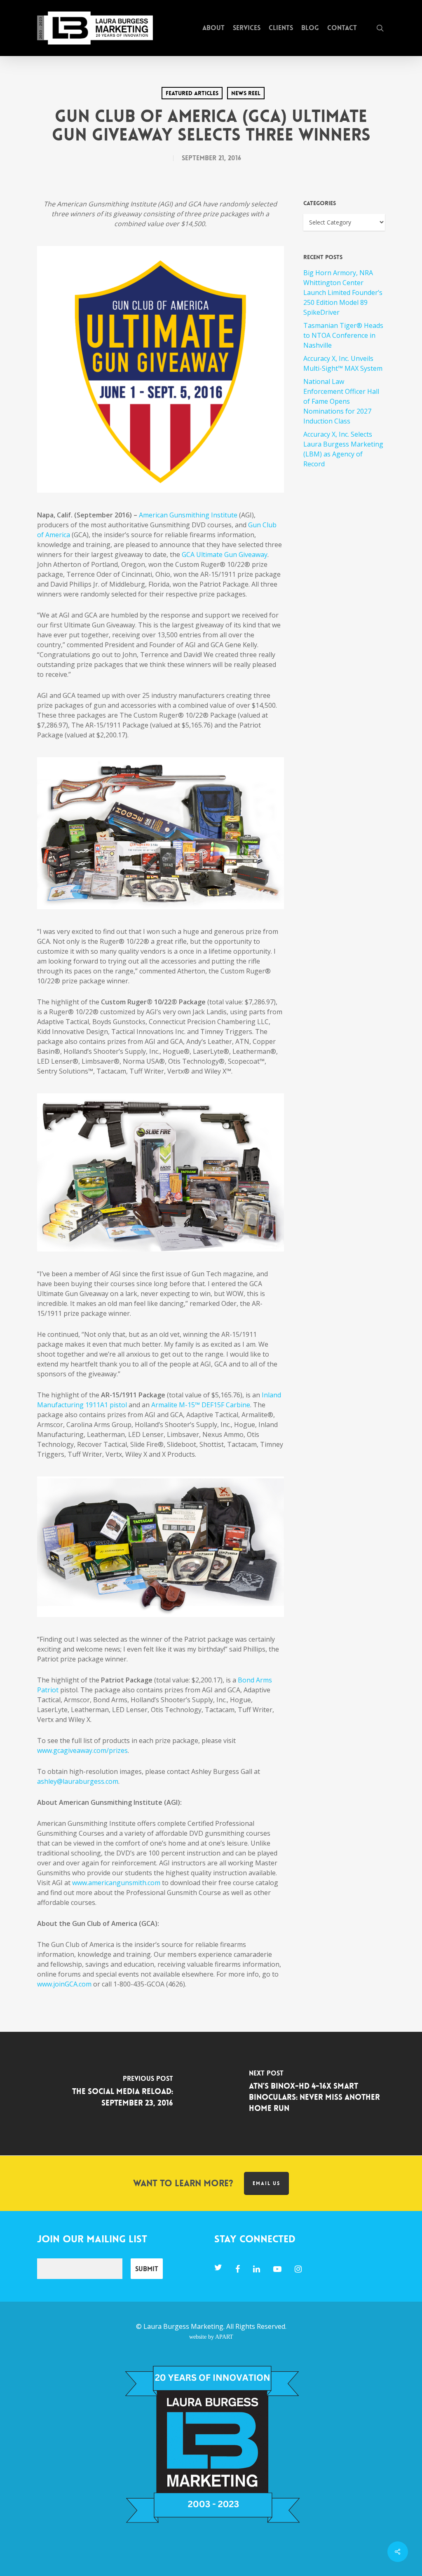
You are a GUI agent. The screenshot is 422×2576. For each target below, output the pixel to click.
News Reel (246, 93)
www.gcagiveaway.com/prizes (82, 1750)
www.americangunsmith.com (116, 1883)
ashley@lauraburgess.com (78, 1781)
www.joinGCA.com (64, 1984)
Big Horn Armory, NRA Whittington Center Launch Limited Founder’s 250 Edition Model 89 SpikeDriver (343, 292)
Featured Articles (192, 93)
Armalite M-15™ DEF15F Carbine (201, 1405)
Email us (266, 2183)
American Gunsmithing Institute (188, 515)
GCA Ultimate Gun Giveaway (225, 555)
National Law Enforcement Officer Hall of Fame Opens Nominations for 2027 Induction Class (341, 401)
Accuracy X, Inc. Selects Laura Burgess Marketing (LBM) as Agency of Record (343, 449)
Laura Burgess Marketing (183, 2326)
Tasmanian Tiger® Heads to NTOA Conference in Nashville (343, 335)
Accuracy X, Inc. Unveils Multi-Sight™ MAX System (343, 363)
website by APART (211, 2337)
